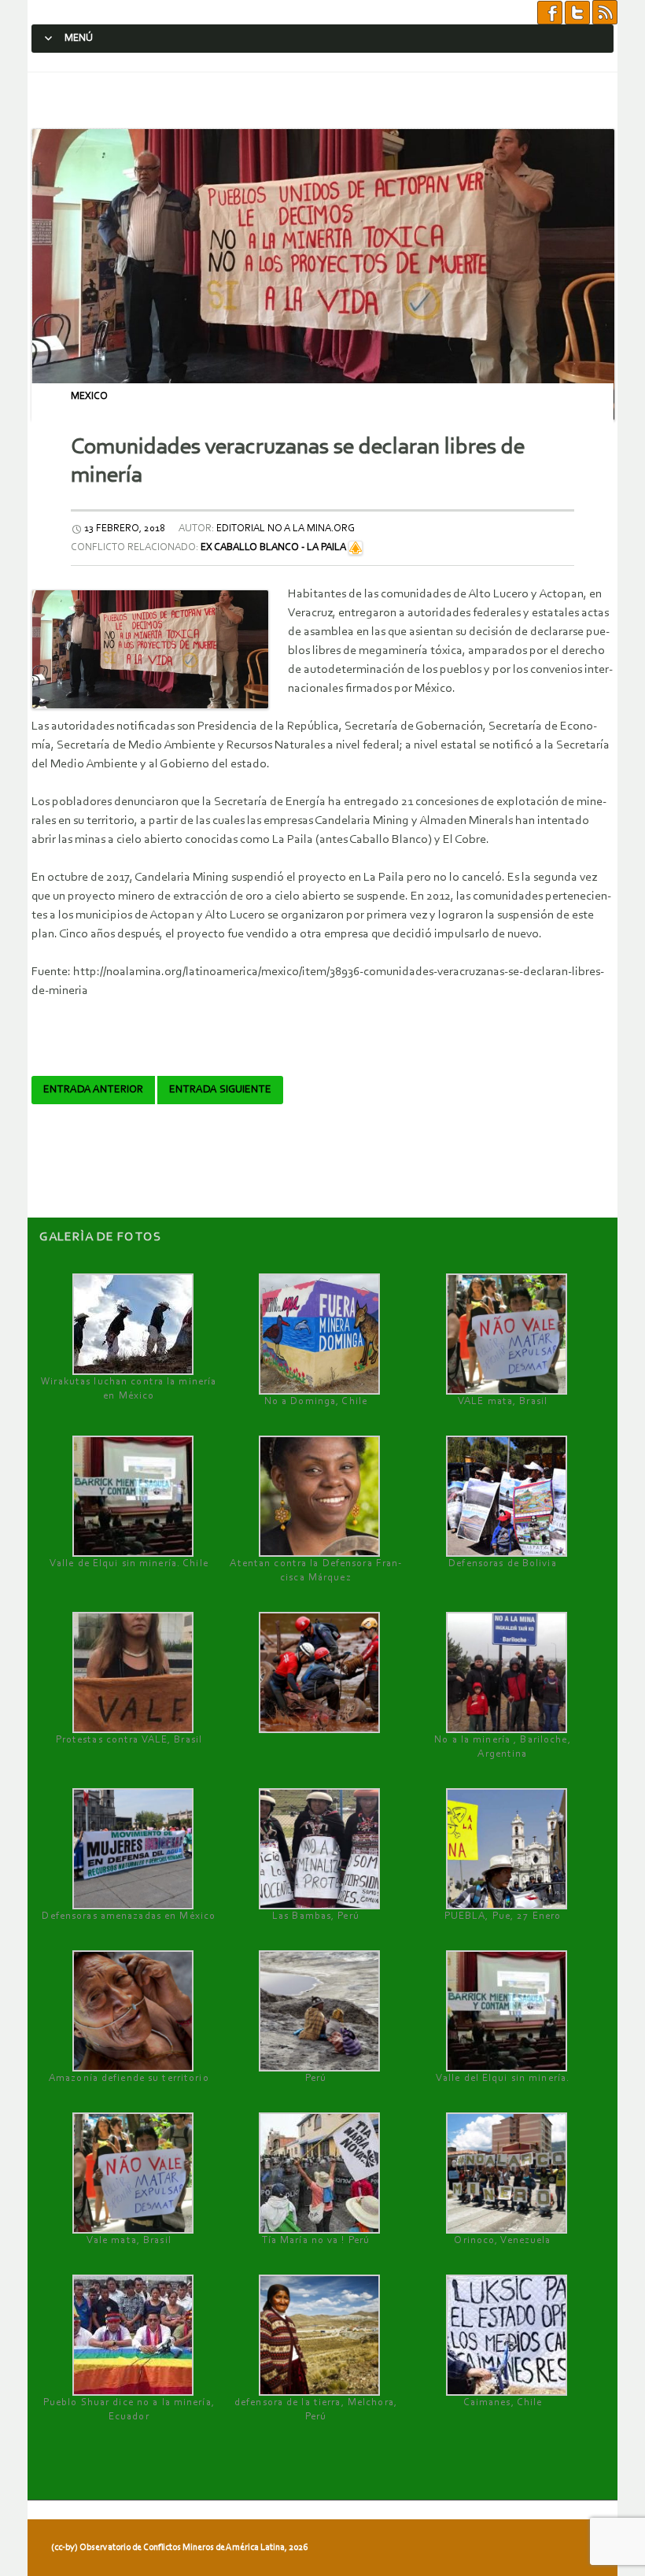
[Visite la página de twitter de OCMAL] (577, 12)
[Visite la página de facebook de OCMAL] (550, 12)
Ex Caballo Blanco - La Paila (273, 547)
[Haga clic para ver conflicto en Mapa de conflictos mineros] (356, 547)
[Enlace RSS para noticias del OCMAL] (605, 12)
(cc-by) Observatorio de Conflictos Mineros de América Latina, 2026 (179, 2548)
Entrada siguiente (220, 1090)
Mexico (89, 396)
